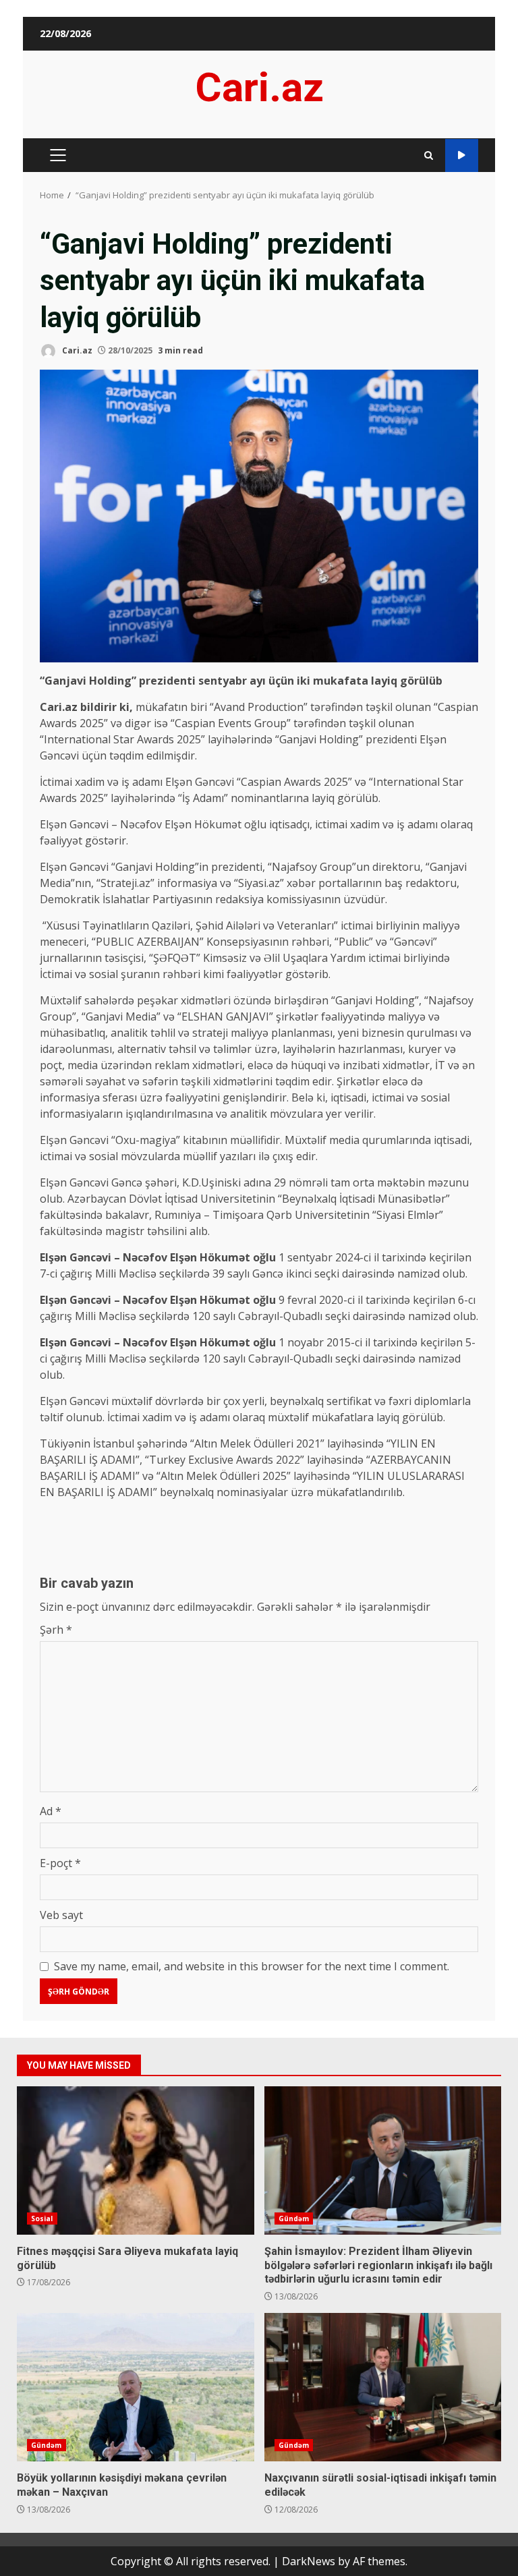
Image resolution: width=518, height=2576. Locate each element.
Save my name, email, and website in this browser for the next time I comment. (252, 1966)
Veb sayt (61, 1915)
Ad (51, 1811)
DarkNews (309, 2561)
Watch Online (462, 155)
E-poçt (60, 1863)
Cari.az (259, 87)
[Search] (429, 155)
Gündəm (294, 2219)
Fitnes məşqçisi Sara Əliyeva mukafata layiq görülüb (136, 2160)
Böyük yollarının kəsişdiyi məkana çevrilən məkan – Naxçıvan (136, 2387)
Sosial (42, 2219)
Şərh (56, 1630)
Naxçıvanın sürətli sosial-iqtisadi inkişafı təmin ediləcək (383, 2387)
